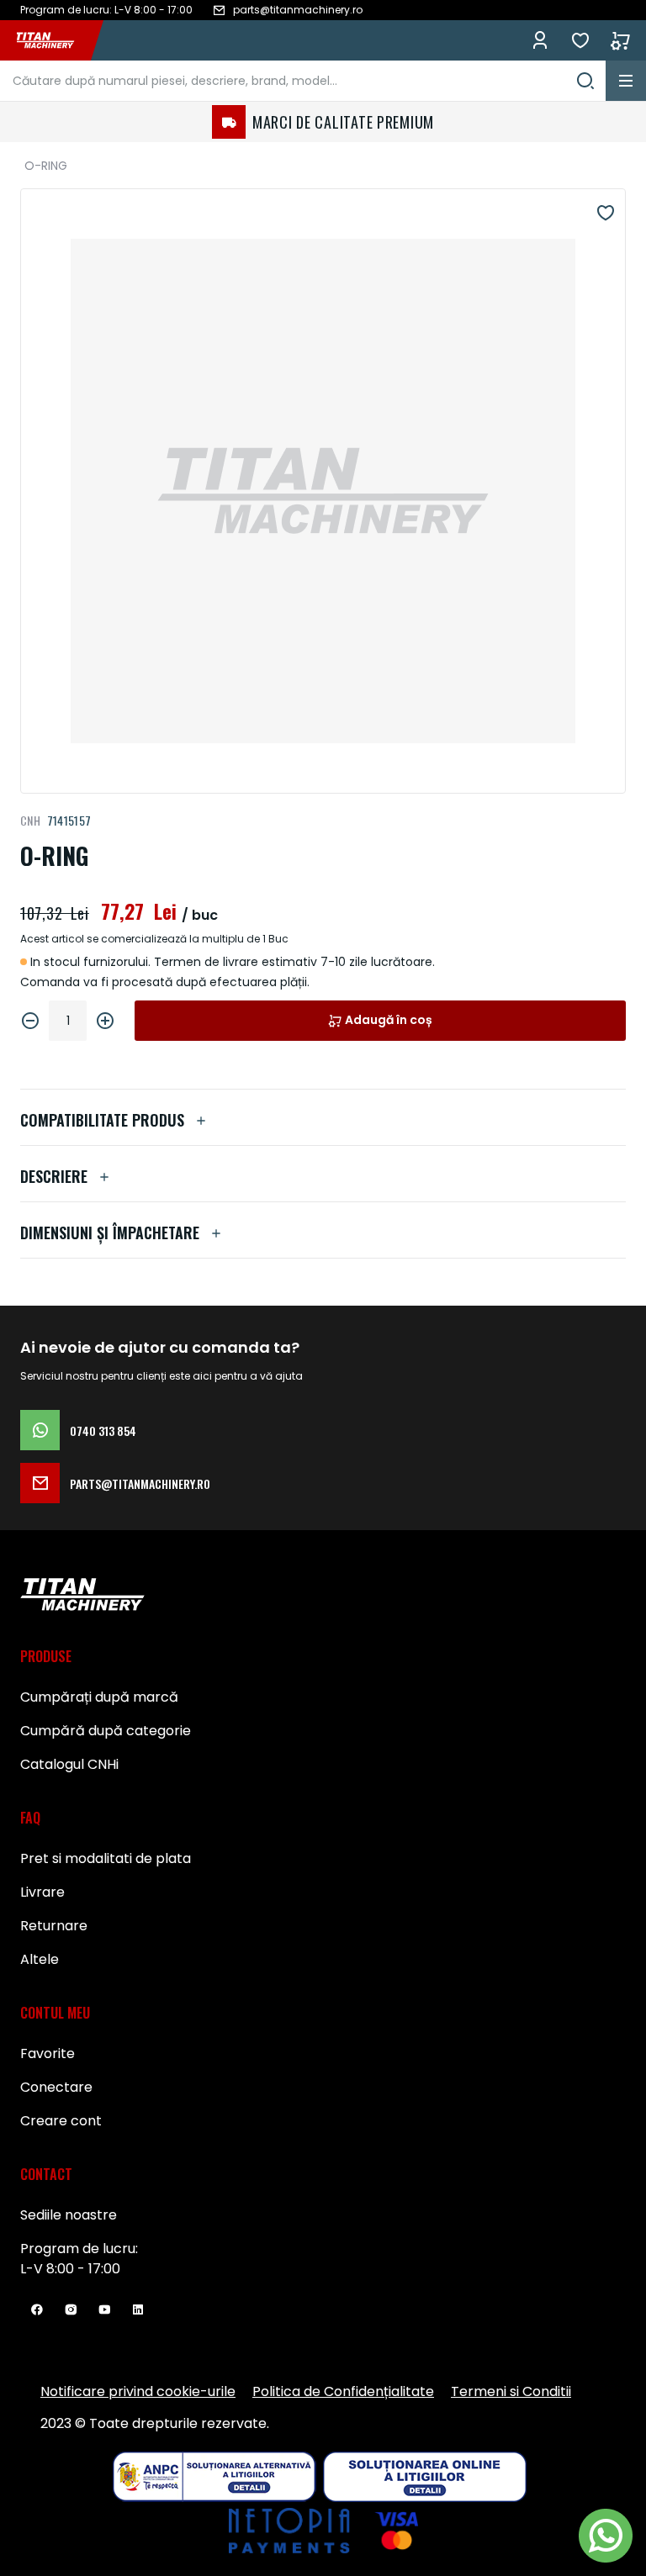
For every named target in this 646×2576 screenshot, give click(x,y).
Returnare (54, 1926)
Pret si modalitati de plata (106, 1858)
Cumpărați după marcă (99, 1697)
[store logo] (54, 40)
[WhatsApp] (606, 2536)
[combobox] (303, 81)
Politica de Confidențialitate (343, 2391)
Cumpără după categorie (106, 1731)
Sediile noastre (69, 2215)
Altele (40, 1959)
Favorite (580, 40)
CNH (30, 820)
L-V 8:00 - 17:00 (70, 2269)
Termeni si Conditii (511, 2391)
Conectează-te (540, 40)
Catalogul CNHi (69, 1764)
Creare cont (61, 2121)
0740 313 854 (103, 1431)
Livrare (42, 1892)
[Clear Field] (585, 81)
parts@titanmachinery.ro (140, 1483)
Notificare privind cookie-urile (138, 2391)
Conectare (56, 2087)
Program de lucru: (79, 2249)
